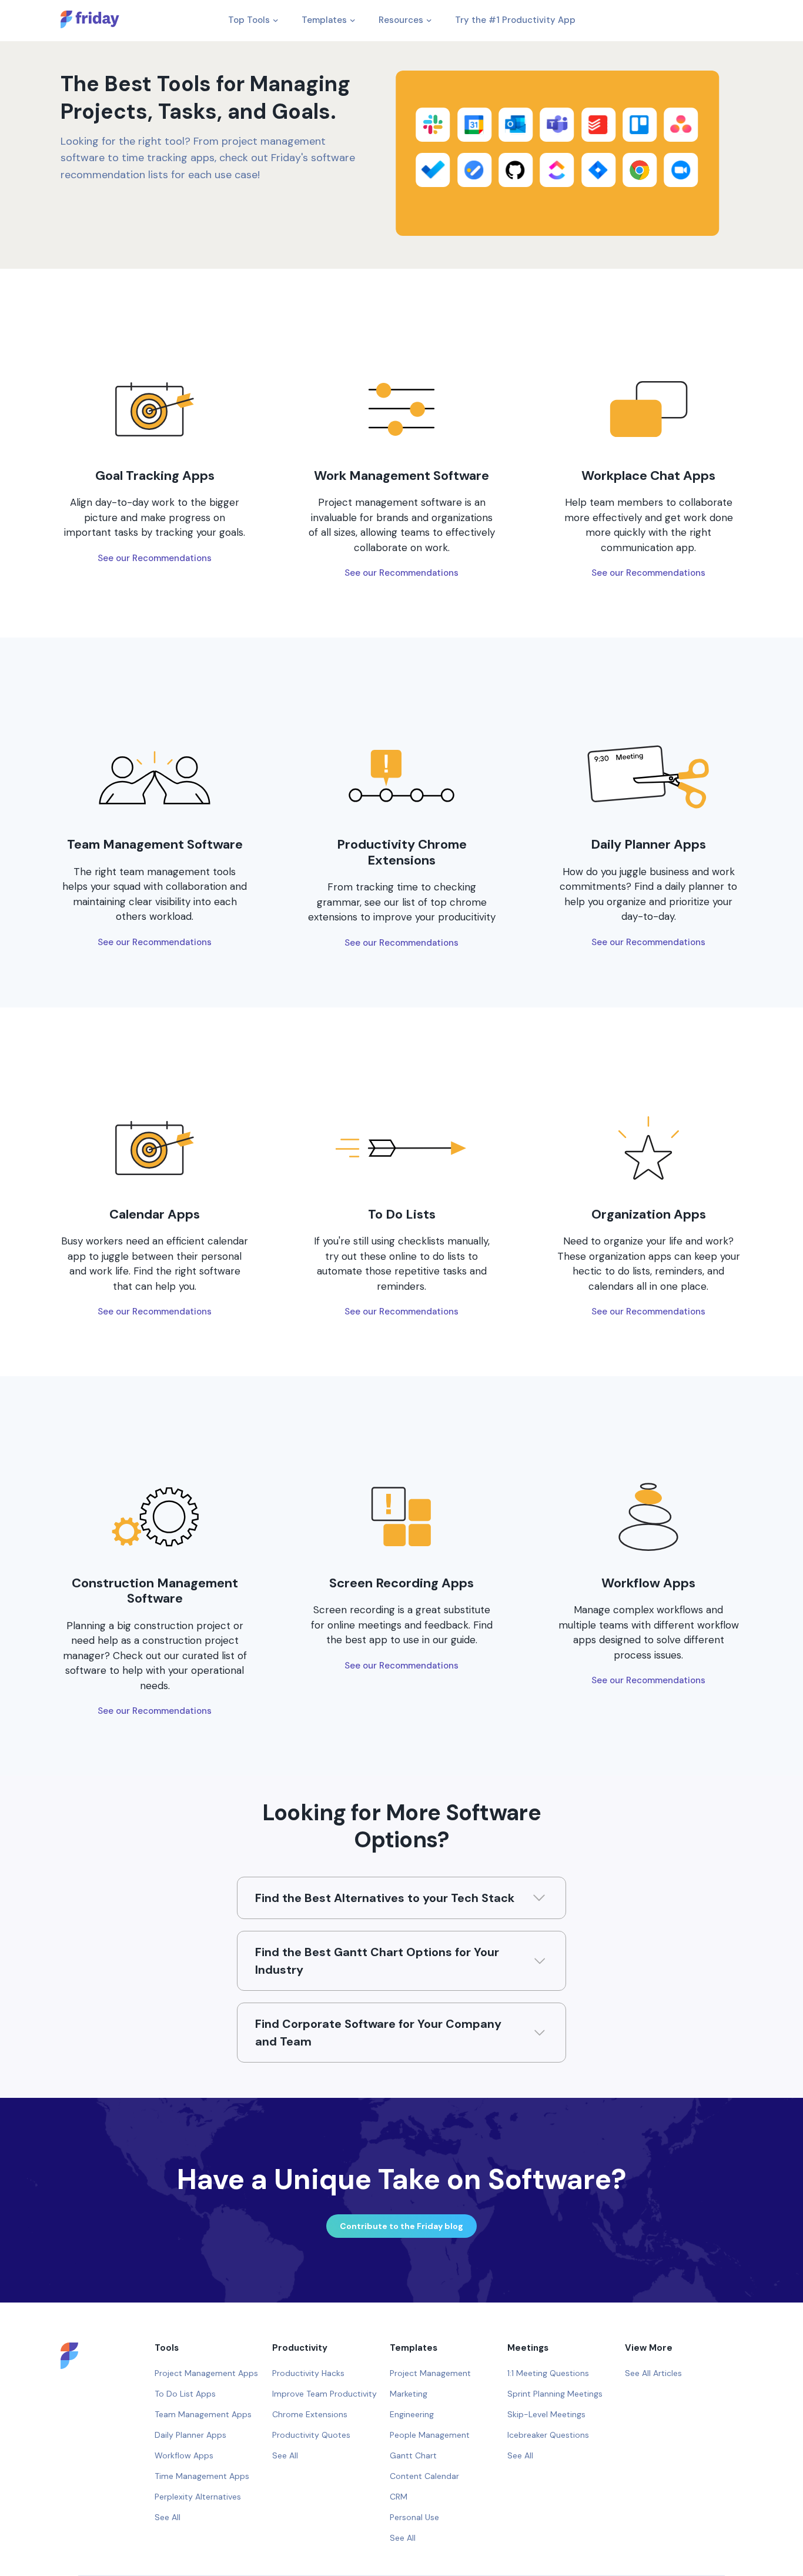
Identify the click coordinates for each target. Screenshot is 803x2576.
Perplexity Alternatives (198, 2497)
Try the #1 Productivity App (515, 20)
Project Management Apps (206, 2373)
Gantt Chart (413, 2455)
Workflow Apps (184, 2455)
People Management (430, 2435)
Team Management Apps (203, 2414)
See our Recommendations (155, 558)
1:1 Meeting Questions (548, 2373)
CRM (399, 2497)
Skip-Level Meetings (546, 2414)
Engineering (412, 2414)
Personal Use (414, 2517)
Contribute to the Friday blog (401, 2226)
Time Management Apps (202, 2476)
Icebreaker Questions (548, 2435)
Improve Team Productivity (324, 2394)
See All (168, 2517)
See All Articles (653, 2373)
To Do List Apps (185, 2394)
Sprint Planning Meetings (555, 2394)
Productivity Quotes (311, 2435)
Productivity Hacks (308, 2373)
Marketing (409, 2394)
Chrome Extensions (310, 2414)
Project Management (430, 2373)
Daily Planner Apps (190, 2435)
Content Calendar (424, 2476)
